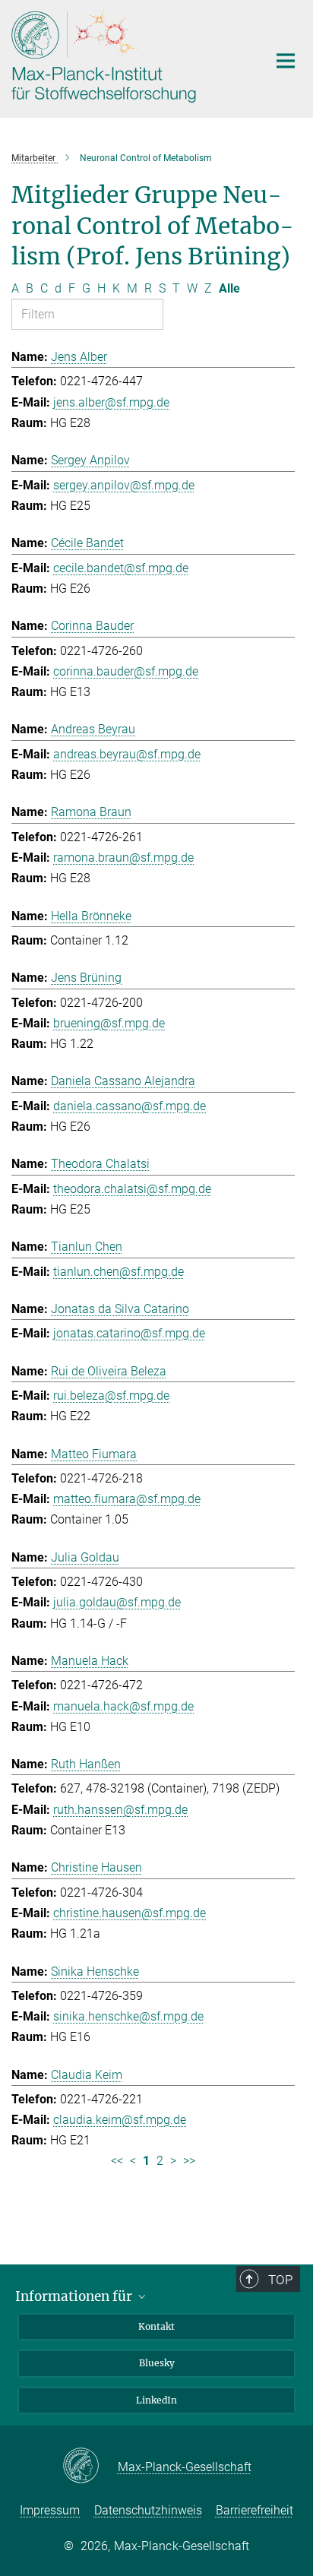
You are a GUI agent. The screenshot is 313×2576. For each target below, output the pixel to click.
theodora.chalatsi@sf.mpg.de (132, 1189)
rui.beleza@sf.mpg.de (111, 1396)
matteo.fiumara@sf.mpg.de (127, 1499)
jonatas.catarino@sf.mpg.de (129, 1333)
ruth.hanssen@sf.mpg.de (120, 1810)
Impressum (50, 2510)
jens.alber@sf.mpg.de (111, 402)
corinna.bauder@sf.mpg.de (126, 671)
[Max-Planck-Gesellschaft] (90, 2467)
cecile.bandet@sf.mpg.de (121, 568)
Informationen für (75, 2296)
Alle (229, 288)
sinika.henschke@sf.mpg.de (128, 2016)
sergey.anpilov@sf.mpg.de (124, 485)
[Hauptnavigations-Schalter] (286, 61)
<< (117, 2161)
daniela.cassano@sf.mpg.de (130, 1106)
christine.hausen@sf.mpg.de (130, 1913)
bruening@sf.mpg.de (109, 1023)
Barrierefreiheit (255, 2510)
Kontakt (156, 2326)
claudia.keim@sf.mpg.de (120, 2120)
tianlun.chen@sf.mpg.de (119, 1272)
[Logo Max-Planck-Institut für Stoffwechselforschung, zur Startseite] (128, 57)
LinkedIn (156, 2400)
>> (189, 2161)
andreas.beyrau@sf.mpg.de (127, 754)
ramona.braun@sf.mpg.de (123, 858)
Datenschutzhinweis (148, 2510)
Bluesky (157, 2363)
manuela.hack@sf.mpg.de (123, 1706)
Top (280, 2280)
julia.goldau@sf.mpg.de (117, 1602)
